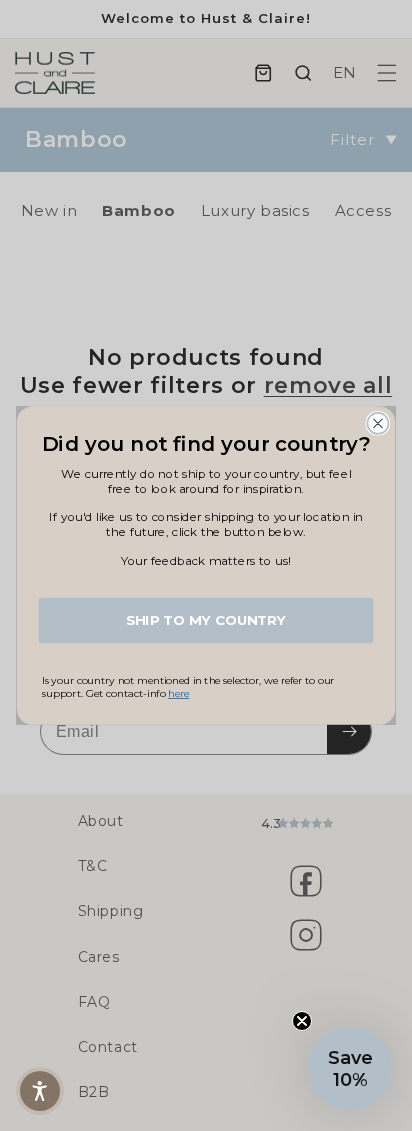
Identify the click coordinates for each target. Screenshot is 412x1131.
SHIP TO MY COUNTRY (206, 620)
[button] (350, 1069)
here (178, 693)
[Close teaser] (302, 1021)
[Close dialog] (377, 423)
